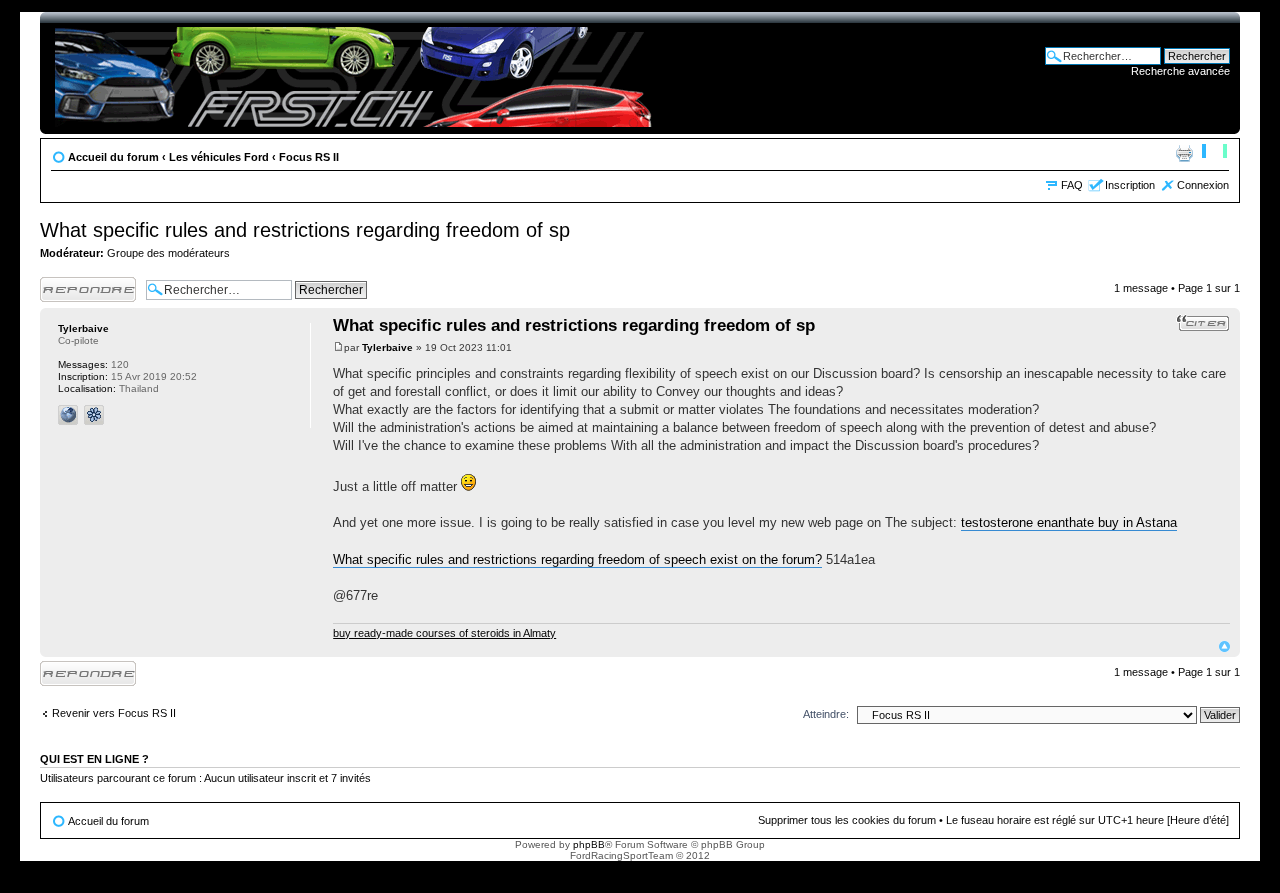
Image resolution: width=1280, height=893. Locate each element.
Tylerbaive (387, 347)
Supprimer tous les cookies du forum (847, 820)
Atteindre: (826, 714)
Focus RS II (309, 157)
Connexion (1203, 185)
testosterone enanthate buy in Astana (1069, 522)
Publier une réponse (67, 289)
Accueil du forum (113, 157)
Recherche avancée (1180, 71)
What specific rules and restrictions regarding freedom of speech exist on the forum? (577, 559)
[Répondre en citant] (1203, 323)
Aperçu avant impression (1184, 153)
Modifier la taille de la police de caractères (1214, 153)
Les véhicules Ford (219, 157)
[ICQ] (94, 415)
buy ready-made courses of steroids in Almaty (444, 633)
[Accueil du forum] (356, 73)
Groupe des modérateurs (168, 253)
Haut (1224, 646)
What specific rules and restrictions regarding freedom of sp (305, 230)
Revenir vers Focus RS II (114, 713)
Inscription (1130, 185)
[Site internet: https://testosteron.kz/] (68, 415)
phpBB (589, 844)
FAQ (1072, 185)
